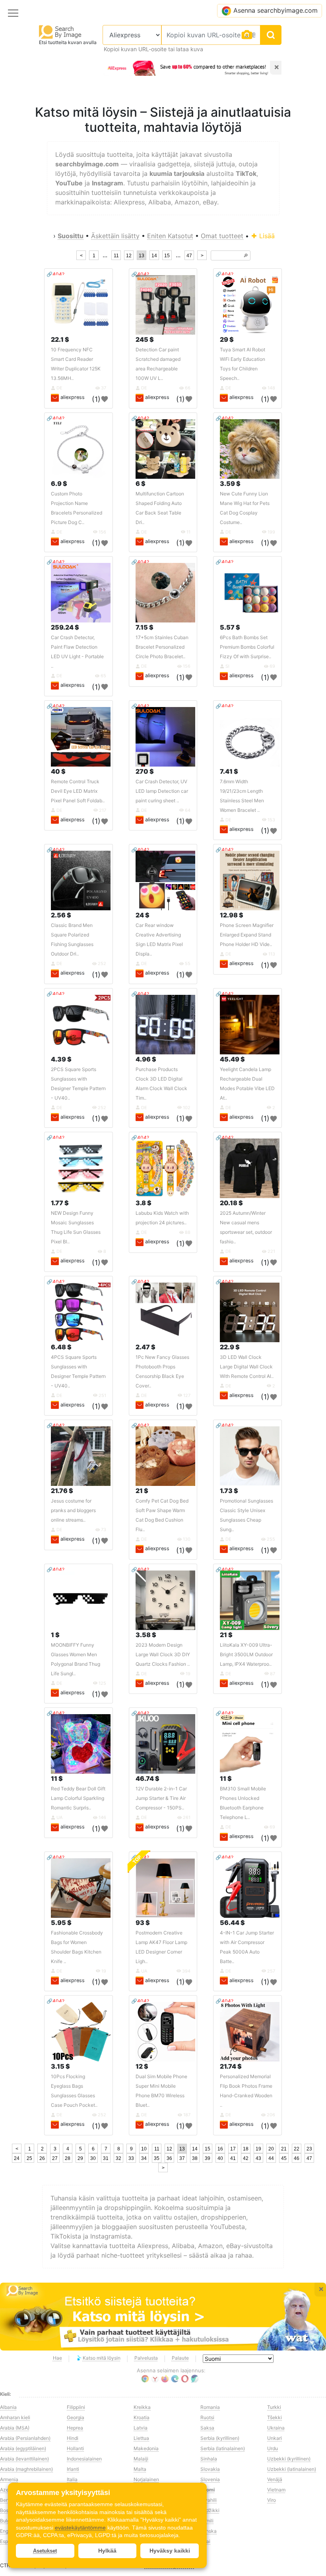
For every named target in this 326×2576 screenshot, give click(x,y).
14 (154, 256)
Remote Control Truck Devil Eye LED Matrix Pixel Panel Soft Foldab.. (78, 791)
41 (233, 2158)
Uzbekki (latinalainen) (292, 2469)
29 (80, 2158)
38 (195, 2158)
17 (233, 2149)
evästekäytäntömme (80, 2528)
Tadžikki (210, 2510)
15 (167, 256)
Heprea (75, 2428)
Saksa (207, 2428)
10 (144, 2149)
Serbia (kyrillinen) (220, 2438)
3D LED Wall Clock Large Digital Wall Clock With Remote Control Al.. (247, 1367)
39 (208, 2158)
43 (258, 2158)
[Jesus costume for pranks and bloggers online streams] (81, 1456)
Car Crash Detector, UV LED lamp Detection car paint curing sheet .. (162, 791)
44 (271, 2158)
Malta (140, 2469)
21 (284, 2149)
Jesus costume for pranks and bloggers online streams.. (73, 1510)
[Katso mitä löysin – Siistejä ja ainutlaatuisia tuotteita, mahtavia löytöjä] (163, 2317)
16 (220, 2149)
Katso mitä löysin (102, 2358)
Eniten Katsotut (170, 236)
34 (144, 2158)
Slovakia (210, 2469)
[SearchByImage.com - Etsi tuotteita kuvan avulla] (60, 32)
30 (93, 2158)
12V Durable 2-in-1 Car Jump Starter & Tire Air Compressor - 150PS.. (161, 1798)
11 (116, 256)
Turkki (274, 2407)
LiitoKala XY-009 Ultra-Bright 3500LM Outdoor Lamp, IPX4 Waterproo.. (246, 1654)
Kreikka (142, 2407)
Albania (8, 2407)
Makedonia (146, 2448)
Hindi (73, 2438)
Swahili (209, 2500)
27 (55, 2158)
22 (297, 2149)
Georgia (76, 2417)
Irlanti (73, 2469)
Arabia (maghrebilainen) (26, 2469)
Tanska (209, 2531)
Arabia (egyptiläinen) (23, 2448)
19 (258, 2149)
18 (246, 2149)
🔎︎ (246, 256)
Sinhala (209, 2459)
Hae (57, 2358)
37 (182, 2158)
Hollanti (75, 2448)
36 (169, 2158)
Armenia (9, 2479)
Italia (72, 2479)
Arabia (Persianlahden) (25, 2438)
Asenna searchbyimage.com (276, 10)
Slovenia (210, 2479)
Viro (272, 2500)
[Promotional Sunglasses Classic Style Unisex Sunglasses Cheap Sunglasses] (250, 1456)
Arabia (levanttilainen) (24, 2459)
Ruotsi (207, 2417)
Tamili (207, 2521)
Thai (205, 2541)
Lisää (266, 236)
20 (271, 2149)
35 (157, 2158)
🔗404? (55, 274)
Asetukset (45, 2551)
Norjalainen (146, 2479)
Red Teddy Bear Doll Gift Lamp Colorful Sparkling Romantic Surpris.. (78, 1798)
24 (17, 2158)
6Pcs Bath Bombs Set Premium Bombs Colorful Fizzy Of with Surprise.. (247, 647)
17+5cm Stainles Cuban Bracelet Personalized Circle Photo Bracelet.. (162, 647)
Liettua (141, 2438)
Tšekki (275, 2417)
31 (106, 2158)
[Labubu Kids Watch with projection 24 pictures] (165, 1168)
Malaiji (141, 2459)
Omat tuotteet (222, 236)
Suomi (208, 2490)
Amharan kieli (15, 2417)
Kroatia (142, 2417)
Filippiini (76, 2407)
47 (189, 256)
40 (220, 2158)
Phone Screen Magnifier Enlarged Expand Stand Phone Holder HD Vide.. (247, 935)
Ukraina (276, 2428)
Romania (210, 2407)
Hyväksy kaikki (170, 2551)
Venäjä (275, 2479)
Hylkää (107, 2551)
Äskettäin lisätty (115, 236)
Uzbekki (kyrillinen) (289, 2459)
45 (284, 2158)
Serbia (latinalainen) (223, 2448)
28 (68, 2158)
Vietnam (276, 2490)
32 (118, 2158)
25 (29, 2158)
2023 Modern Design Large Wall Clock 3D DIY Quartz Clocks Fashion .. (163, 1654)
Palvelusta (146, 2358)
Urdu (273, 2448)
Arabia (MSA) (15, 2428)
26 (42, 2158)
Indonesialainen (84, 2459)
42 (246, 2158)
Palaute (180, 2358)
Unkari (275, 2438)
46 (297, 2158)
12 (129, 256)
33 (131, 2158)
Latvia (141, 2428)
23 (309, 2149)
